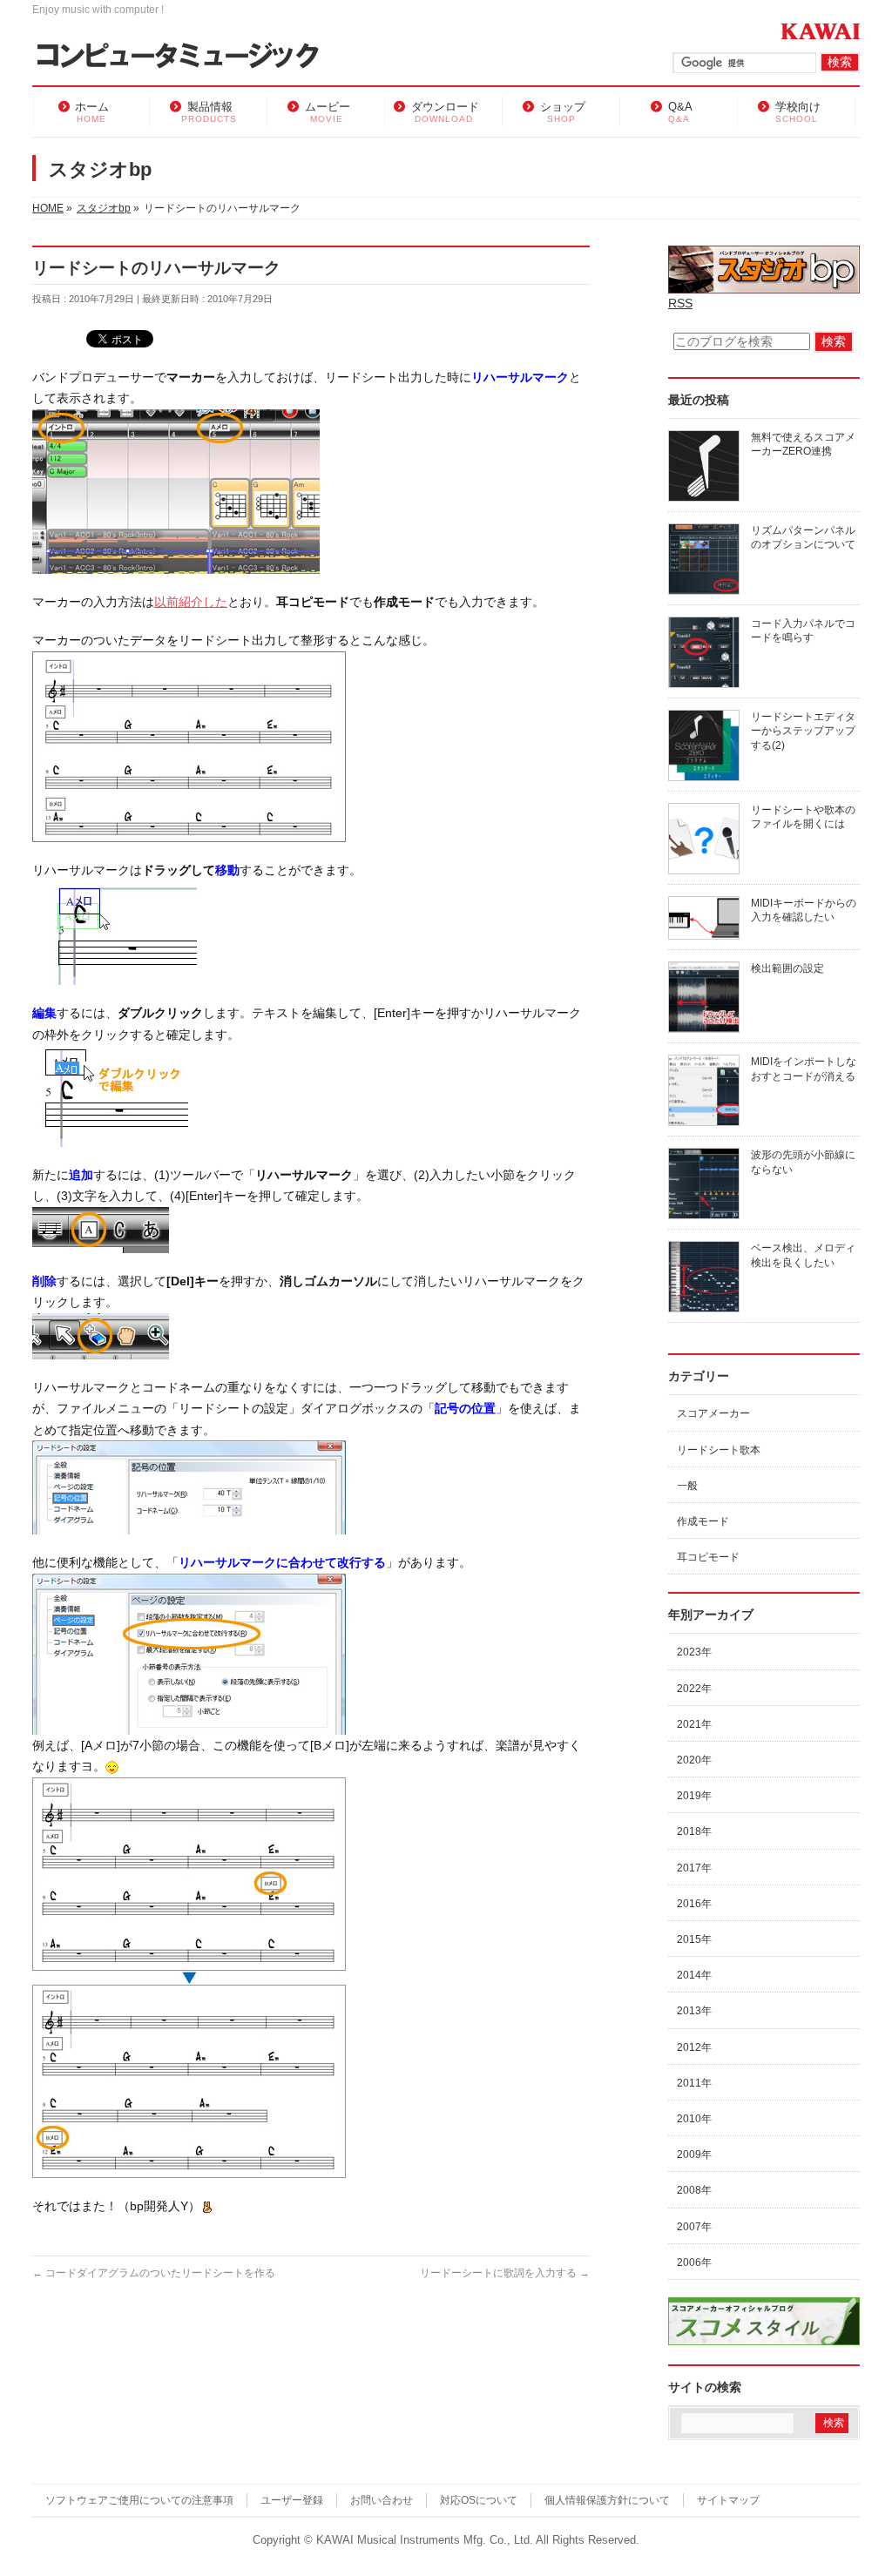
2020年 (694, 1760)
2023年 (694, 1652)
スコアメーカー (713, 1413)
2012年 (694, 2047)
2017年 (694, 1868)
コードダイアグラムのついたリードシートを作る (154, 2273)
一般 (687, 1486)
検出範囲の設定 (787, 968)
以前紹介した (191, 602)
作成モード (703, 1521)
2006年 (694, 2262)
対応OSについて (479, 2500)
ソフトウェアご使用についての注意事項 (139, 2500)
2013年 (694, 2011)
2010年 (694, 2119)
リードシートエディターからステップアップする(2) (803, 731)
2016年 (694, 1904)
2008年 (694, 2190)
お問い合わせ (382, 2500)
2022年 (694, 1689)
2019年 (694, 1796)
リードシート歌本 (719, 1450)
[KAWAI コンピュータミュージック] (185, 57)
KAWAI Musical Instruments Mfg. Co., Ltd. (425, 2540)
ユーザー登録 (292, 2500)
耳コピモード (708, 1557)
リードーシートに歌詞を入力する (505, 2273)
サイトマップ (728, 2500)
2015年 (694, 1939)
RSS (680, 303)
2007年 (694, 2227)
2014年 (694, 1975)
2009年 (694, 2155)
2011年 (694, 2083)
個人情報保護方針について (607, 2500)
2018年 (694, 1831)
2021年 (694, 1724)
